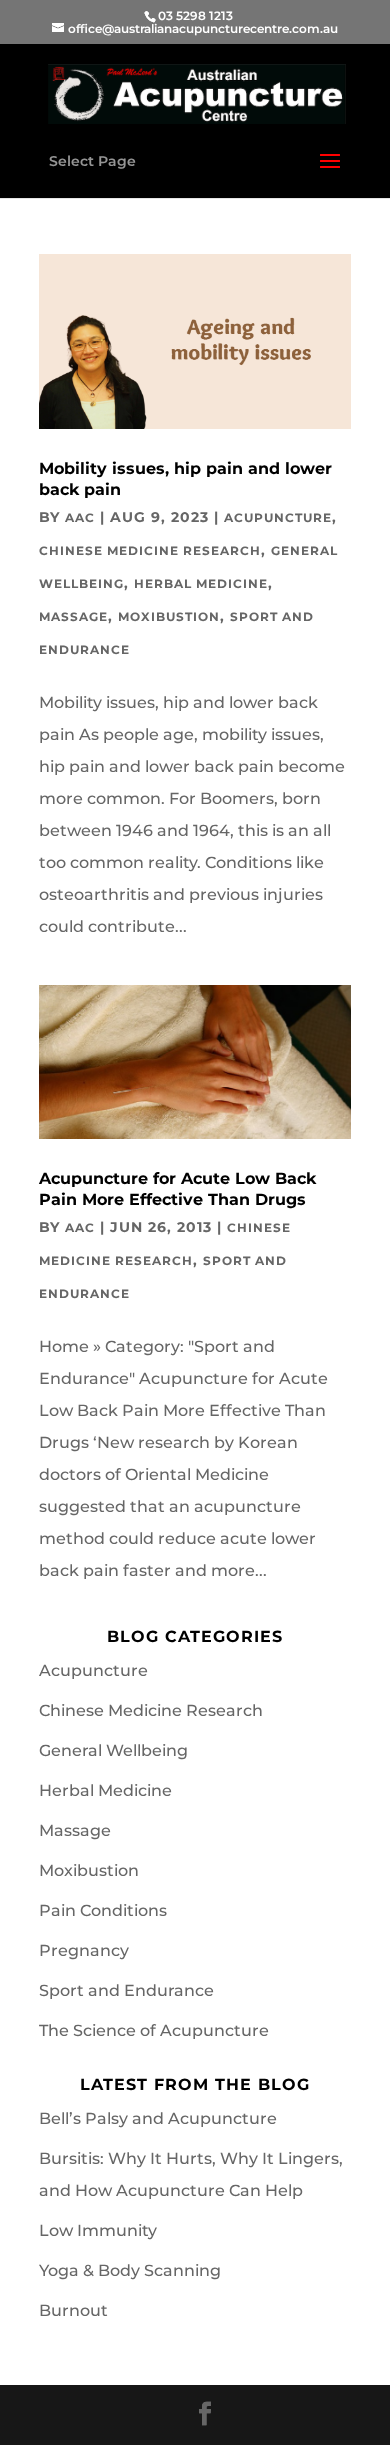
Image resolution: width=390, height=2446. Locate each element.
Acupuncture (278, 517)
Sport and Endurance (126, 1990)
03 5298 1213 (195, 15)
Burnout (73, 2310)
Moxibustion (169, 616)
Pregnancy (84, 1950)
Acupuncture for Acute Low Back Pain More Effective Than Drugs (177, 1189)
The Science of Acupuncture (154, 2030)
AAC (80, 517)
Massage (73, 616)
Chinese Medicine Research (150, 550)
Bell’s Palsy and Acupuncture (158, 2118)
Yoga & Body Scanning (130, 2270)
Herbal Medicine (201, 583)
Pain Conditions (103, 1910)
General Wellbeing (113, 1750)
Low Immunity (98, 2230)
